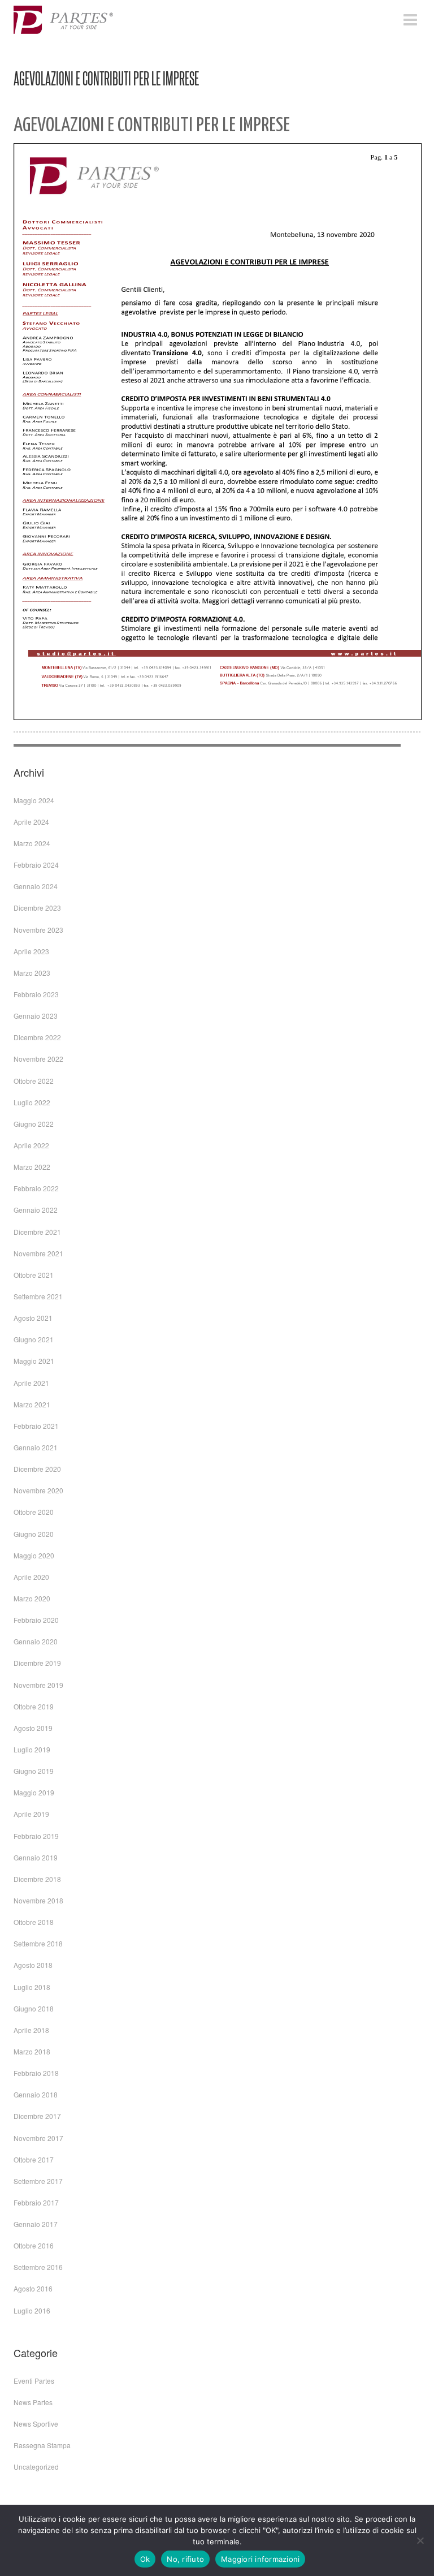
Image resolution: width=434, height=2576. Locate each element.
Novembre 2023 (38, 930)
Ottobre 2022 (34, 1081)
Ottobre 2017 (34, 2159)
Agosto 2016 (33, 2288)
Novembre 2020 (38, 1490)
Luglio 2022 (32, 1102)
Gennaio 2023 (36, 1016)
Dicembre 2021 (37, 1232)
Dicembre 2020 (37, 1469)
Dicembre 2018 (37, 1879)
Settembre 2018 (38, 1943)
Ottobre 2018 (34, 1922)
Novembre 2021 (38, 1253)
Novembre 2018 (38, 1900)
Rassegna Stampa (42, 2445)
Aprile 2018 (31, 2030)
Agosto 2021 (33, 1318)
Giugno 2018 (34, 2008)
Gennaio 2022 (36, 1210)
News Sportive (36, 2424)
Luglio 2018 (32, 1987)
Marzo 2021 (32, 1404)
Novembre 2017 (38, 2138)
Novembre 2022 (38, 1059)
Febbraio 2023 (36, 994)
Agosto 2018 (33, 1965)
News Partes (33, 2402)
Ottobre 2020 (34, 1512)
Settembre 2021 (38, 1296)
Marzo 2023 (32, 973)
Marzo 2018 (32, 2051)
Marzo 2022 (32, 1167)
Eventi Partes (34, 2381)
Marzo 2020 (32, 1598)
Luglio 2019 (32, 1749)
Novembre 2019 (38, 1685)
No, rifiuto (185, 2559)
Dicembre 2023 (37, 908)
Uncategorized (36, 2467)
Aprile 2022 (31, 1145)
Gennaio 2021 (36, 1447)
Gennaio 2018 (36, 2094)
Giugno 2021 (34, 1339)
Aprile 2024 (31, 822)
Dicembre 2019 (37, 1663)
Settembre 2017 (38, 2181)
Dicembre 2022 (37, 1037)
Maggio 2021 (34, 1361)
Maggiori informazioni (260, 2559)
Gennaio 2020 (36, 1641)
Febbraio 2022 (36, 1188)
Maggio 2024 (34, 800)
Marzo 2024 (32, 843)
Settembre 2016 (38, 2267)
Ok (145, 2559)
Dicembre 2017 (37, 2116)
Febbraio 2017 (36, 2202)
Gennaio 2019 (36, 1857)
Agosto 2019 (33, 1728)
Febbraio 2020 (36, 1620)
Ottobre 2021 (34, 1275)
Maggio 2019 (34, 1792)
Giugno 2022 (34, 1124)
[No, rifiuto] (420, 2540)
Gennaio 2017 (36, 2224)
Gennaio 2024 (36, 886)
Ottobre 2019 (34, 1706)
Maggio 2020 (34, 1555)
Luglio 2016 (32, 2310)
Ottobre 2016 (34, 2245)
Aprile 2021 (31, 1383)
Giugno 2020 (34, 1534)
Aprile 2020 (31, 1577)
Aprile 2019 (31, 1814)
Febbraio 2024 (36, 865)
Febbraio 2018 (36, 2073)
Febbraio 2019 (36, 1836)
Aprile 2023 (31, 951)
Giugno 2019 (34, 1771)
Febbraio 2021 (36, 1426)
